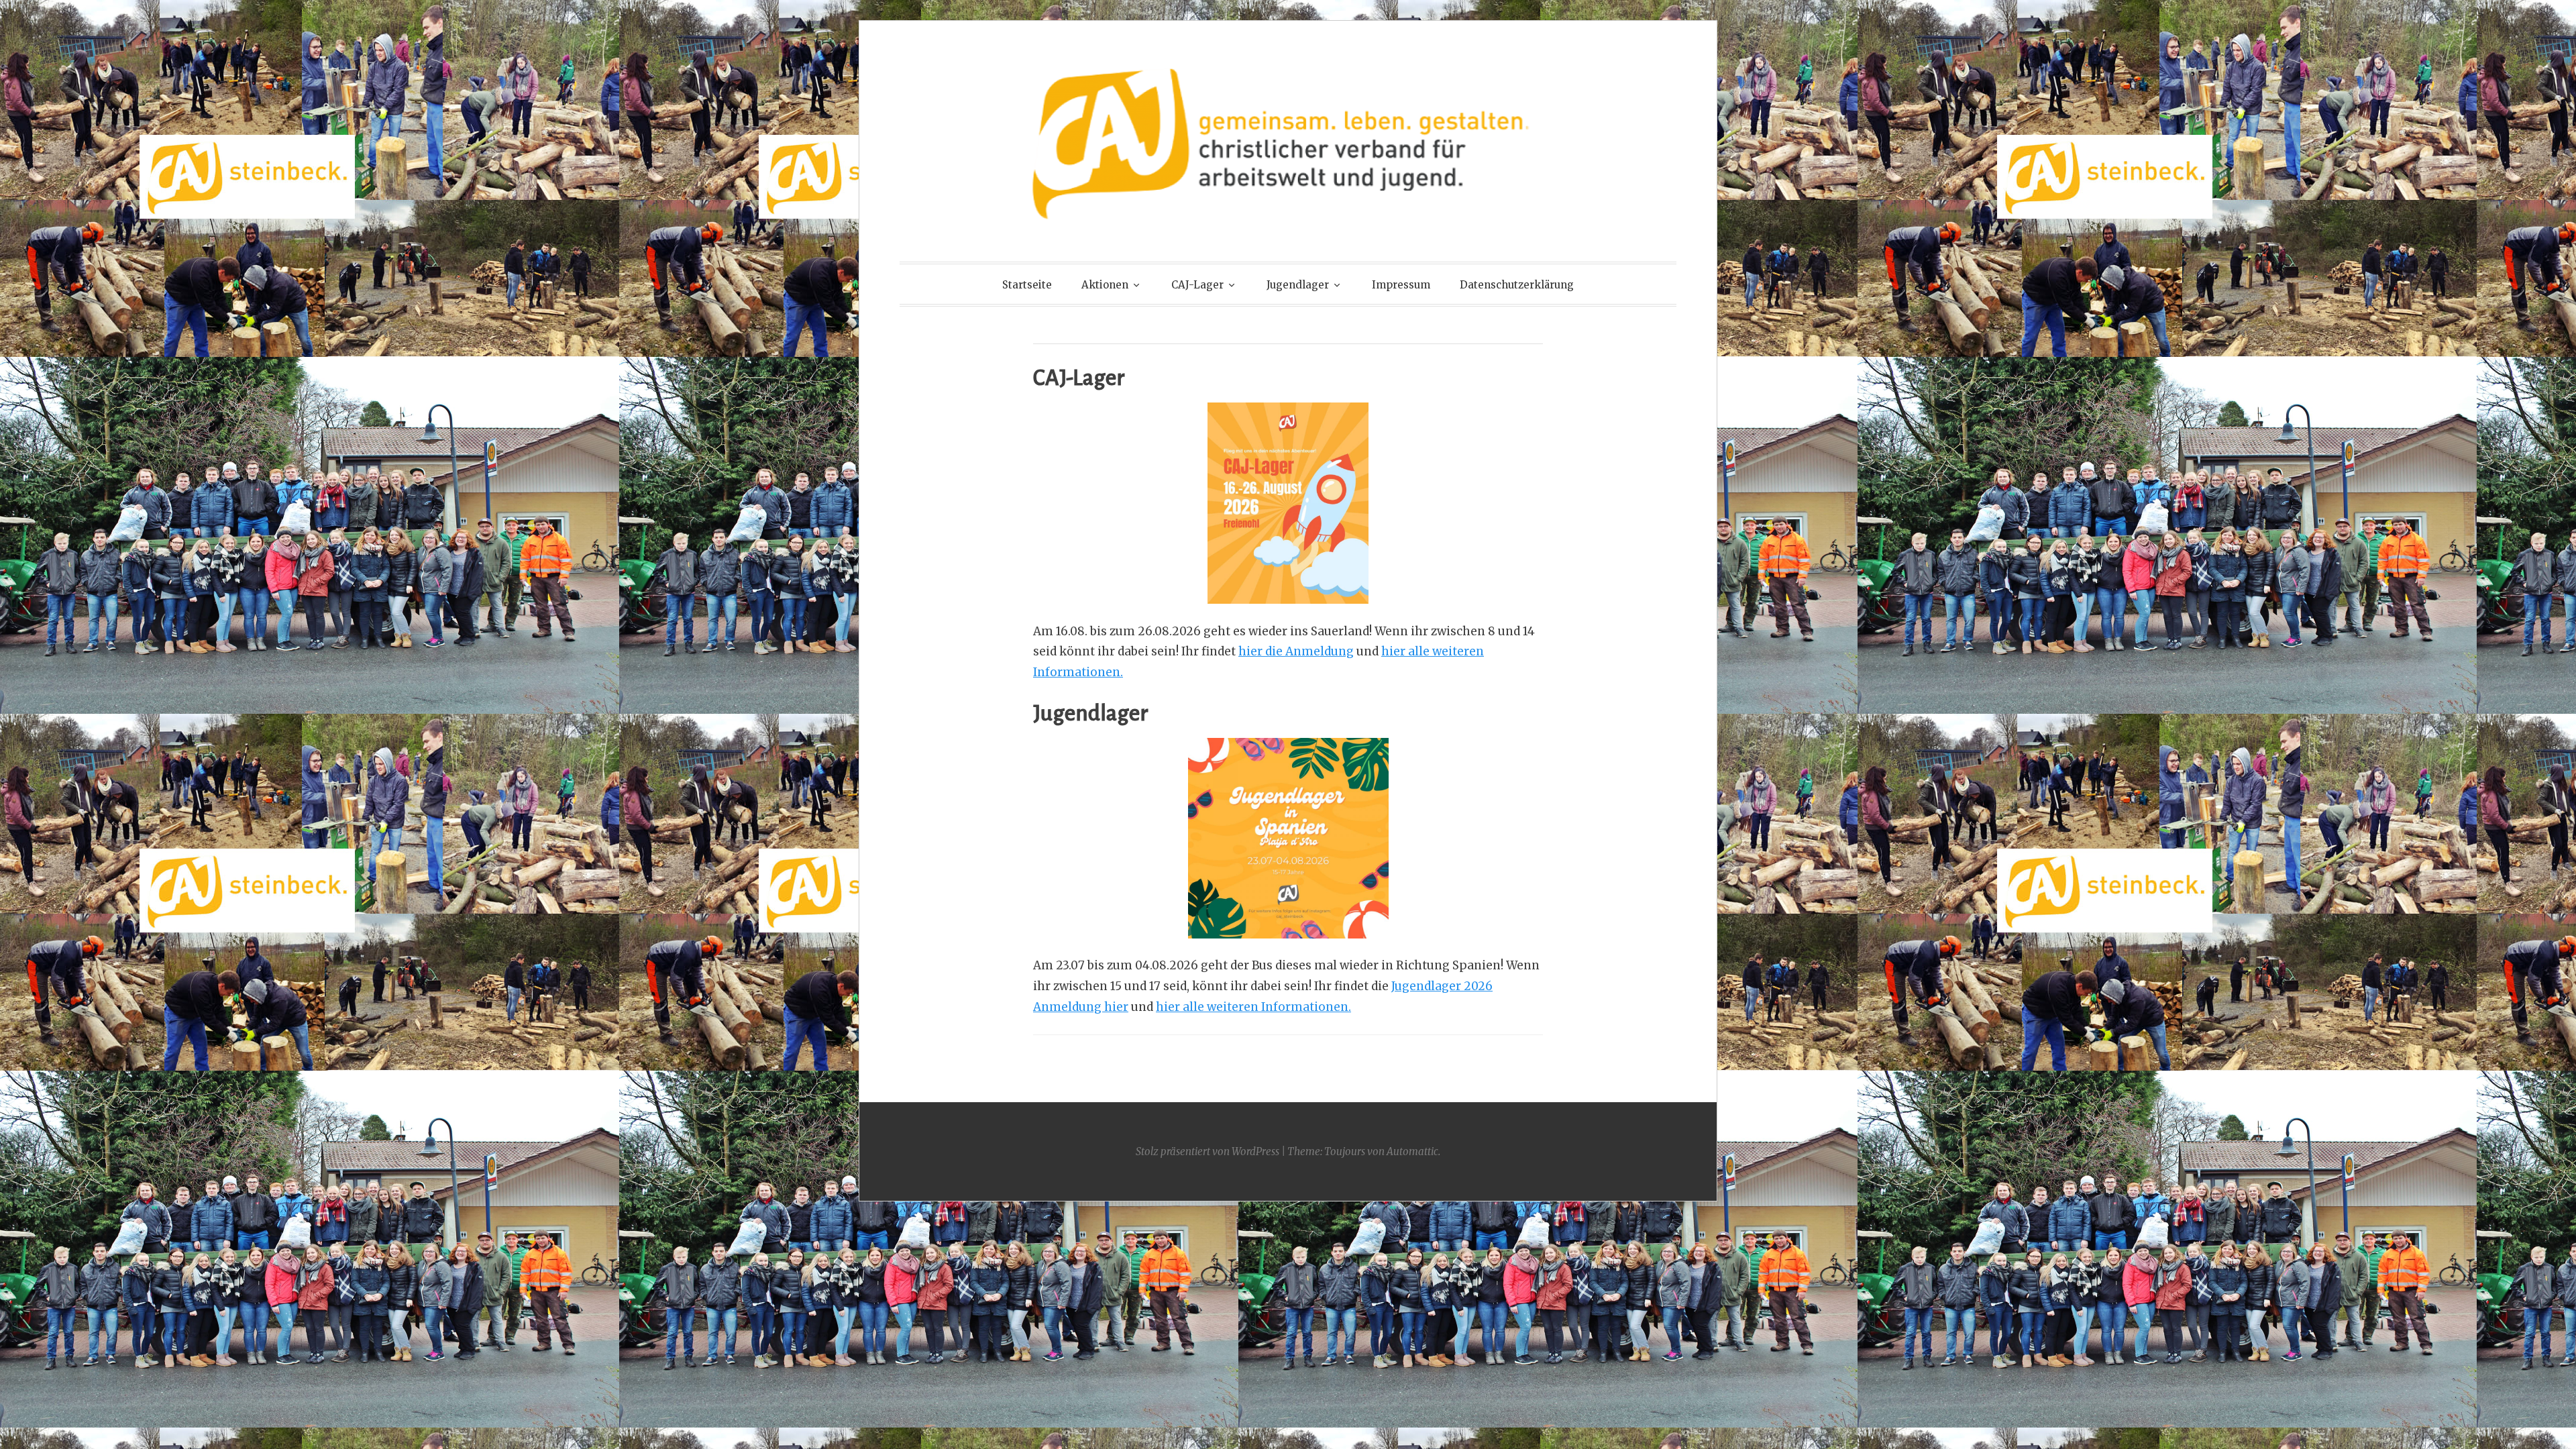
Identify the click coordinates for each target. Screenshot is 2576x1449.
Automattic (1412, 1151)
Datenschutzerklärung (1517, 285)
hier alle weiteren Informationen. (1253, 1007)
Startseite (1027, 285)
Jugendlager (1298, 285)
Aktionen (1105, 285)
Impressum (1401, 285)
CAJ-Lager (1197, 285)
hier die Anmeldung (1296, 651)
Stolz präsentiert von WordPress (1207, 1151)
